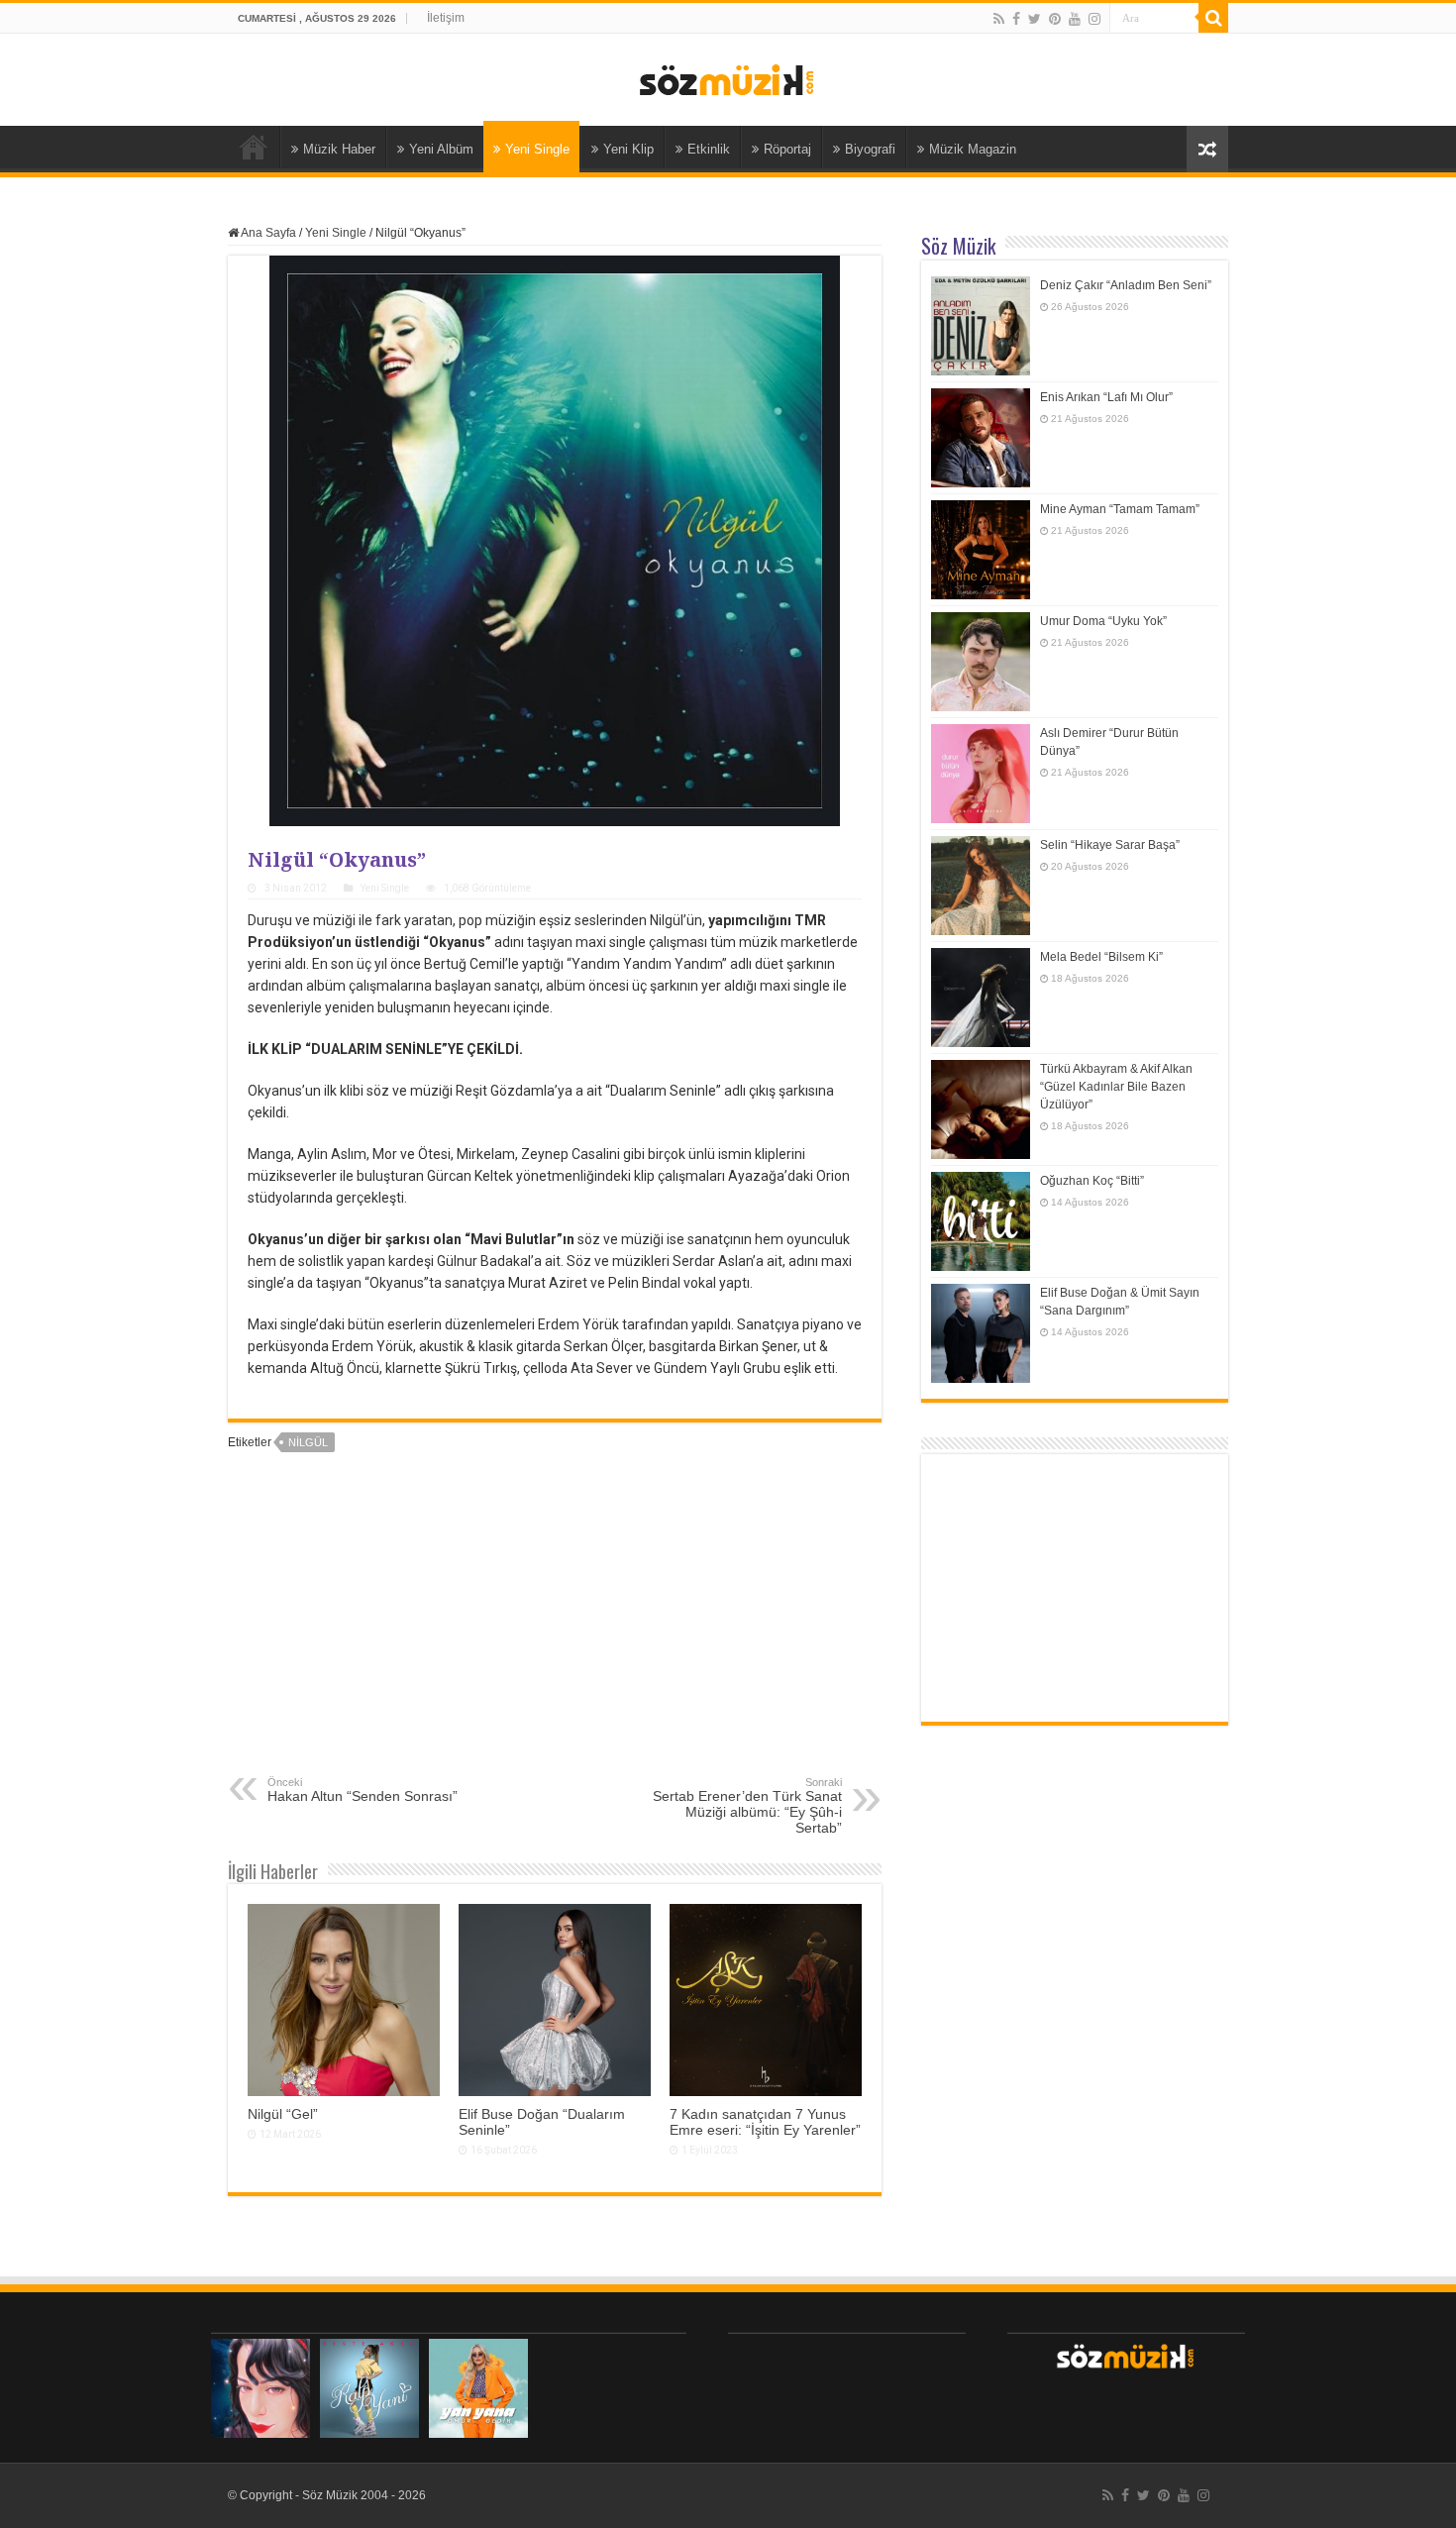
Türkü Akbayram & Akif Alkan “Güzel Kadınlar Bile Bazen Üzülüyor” (1116, 1087)
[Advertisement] (555, 1628)
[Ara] (1213, 18)
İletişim (446, 18)
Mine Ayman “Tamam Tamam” (1120, 509)
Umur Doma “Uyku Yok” (1103, 621)
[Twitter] (1035, 19)
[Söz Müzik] (728, 78)
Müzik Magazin (973, 149)
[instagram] (1094, 19)
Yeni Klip (628, 149)
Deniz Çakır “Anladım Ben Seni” (1126, 285)
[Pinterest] (1055, 19)
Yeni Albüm (441, 149)
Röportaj (787, 149)
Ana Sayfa (254, 147)
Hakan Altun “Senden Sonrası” (363, 1790)
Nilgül (308, 1442)
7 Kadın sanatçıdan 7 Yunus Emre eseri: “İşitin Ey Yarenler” (765, 2122)
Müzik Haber (339, 149)
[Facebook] (1016, 19)
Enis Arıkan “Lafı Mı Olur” (1106, 397)
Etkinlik (709, 149)
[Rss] (999, 19)
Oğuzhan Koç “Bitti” (1092, 1181)
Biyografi (870, 149)
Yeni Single (537, 149)
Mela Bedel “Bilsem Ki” (1101, 957)
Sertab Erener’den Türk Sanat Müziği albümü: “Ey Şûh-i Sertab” (747, 1806)
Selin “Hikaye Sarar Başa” (1110, 845)
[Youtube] (1075, 19)
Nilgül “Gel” (283, 2114)
